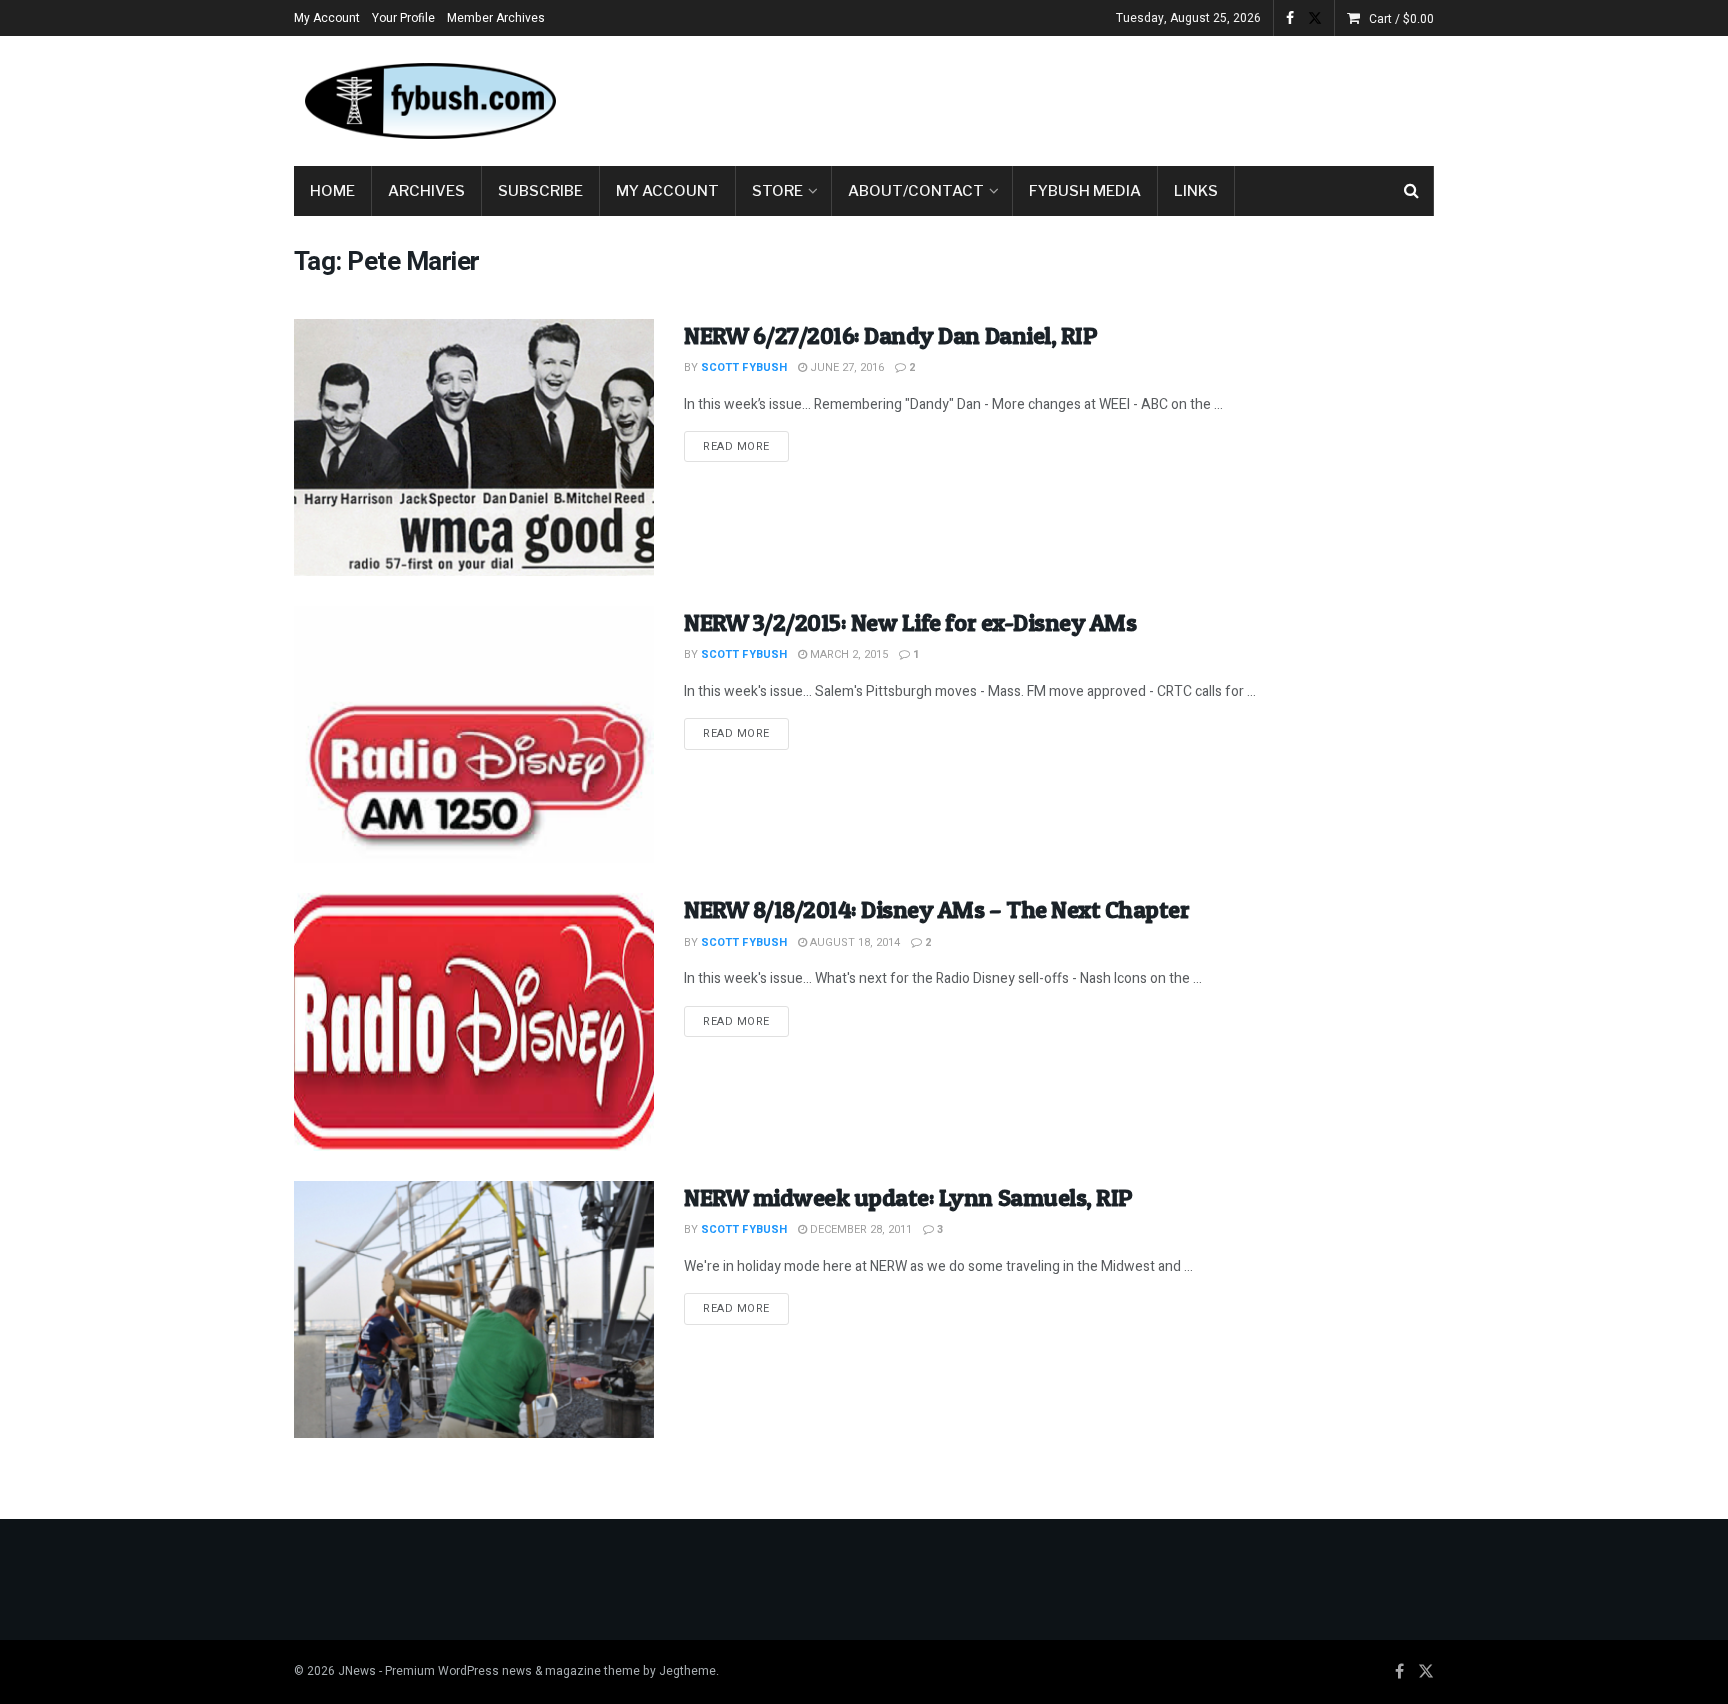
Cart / (1401, 19)
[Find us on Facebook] (1290, 18)
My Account (327, 18)
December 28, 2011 (859, 1229)
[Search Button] (1411, 191)
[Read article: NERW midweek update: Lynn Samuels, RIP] (474, 1309)
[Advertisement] (1070, 97)
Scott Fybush (744, 367)
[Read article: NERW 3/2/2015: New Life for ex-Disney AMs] (474, 734)
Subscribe (540, 191)
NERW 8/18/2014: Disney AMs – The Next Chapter (936, 909)
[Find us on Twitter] (1315, 18)
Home (332, 191)
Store (777, 191)
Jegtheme (687, 1671)
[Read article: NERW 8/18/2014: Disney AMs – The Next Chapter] (474, 1021)
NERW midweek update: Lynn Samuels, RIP (908, 1197)
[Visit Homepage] (429, 101)
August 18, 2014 (853, 942)
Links (1196, 191)
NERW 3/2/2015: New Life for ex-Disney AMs (910, 622)
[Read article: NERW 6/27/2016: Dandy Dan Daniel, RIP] (474, 447)
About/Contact (916, 191)
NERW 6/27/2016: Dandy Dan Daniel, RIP (890, 335)
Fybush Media (1085, 191)
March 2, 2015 (847, 654)
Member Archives (496, 18)
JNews (357, 1671)
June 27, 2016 (845, 367)
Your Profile (403, 18)
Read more (746, 446)
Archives (426, 191)
